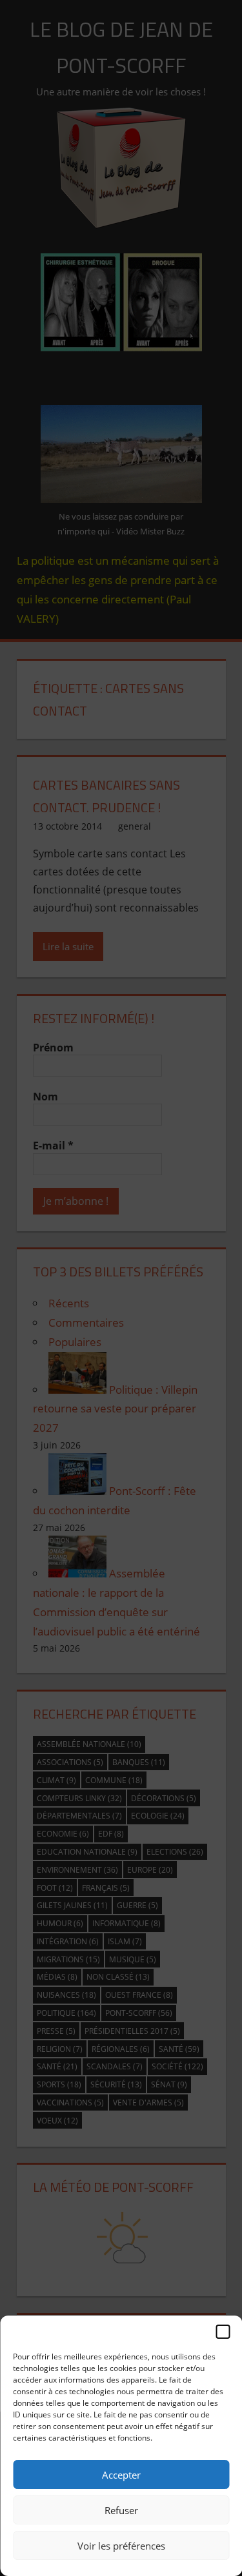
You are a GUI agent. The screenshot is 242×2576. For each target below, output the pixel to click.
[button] (223, 2332)
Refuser (121, 2510)
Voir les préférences (121, 2546)
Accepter (121, 2475)
